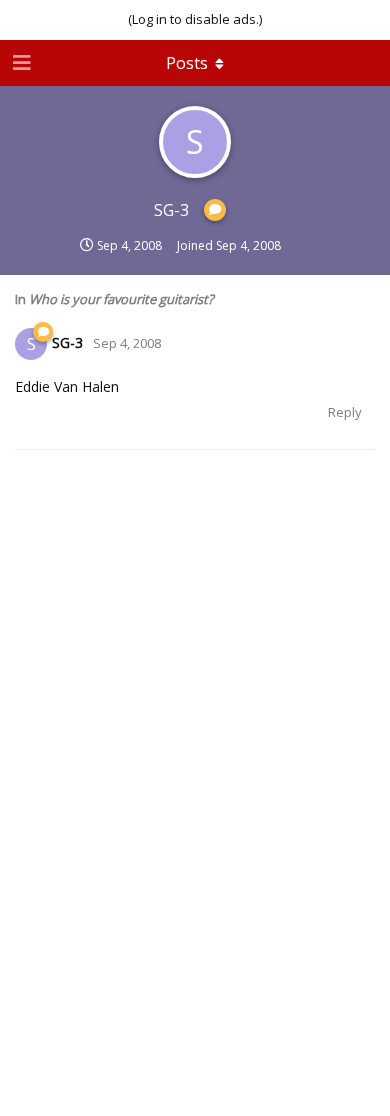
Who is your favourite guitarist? (121, 299)
